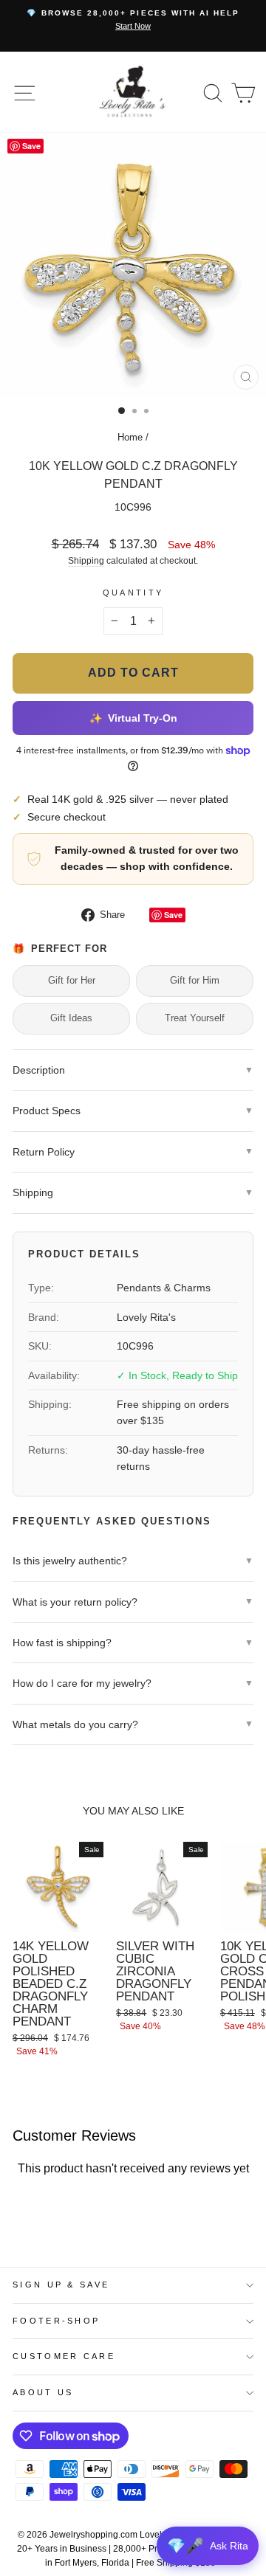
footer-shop (56, 2321)
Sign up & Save (61, 2285)
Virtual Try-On (133, 718)
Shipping (86, 560)
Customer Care (64, 2356)
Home (130, 437)
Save (173, 915)
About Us (43, 2392)
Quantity (133, 593)
